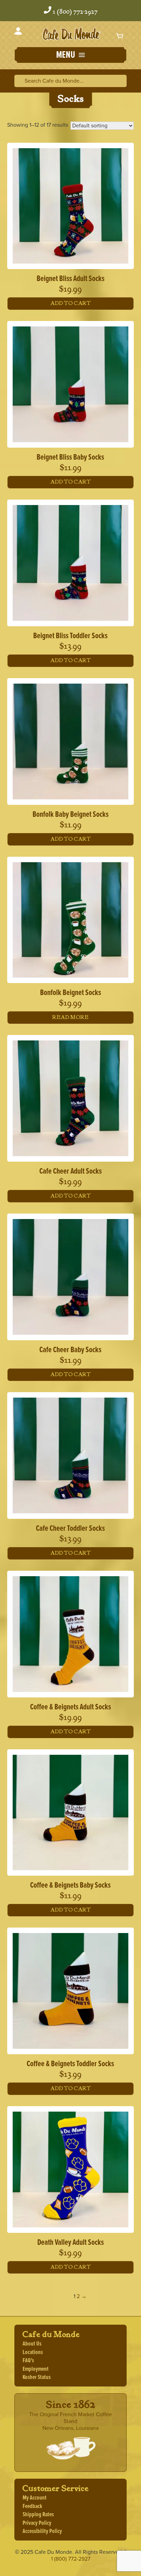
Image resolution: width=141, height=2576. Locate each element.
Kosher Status (37, 2377)
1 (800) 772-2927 (75, 12)
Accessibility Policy (42, 2531)
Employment (36, 2369)
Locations (33, 2353)
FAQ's (28, 2361)
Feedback (32, 2507)
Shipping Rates (38, 2515)
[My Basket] (120, 36)
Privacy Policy (37, 2523)
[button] (70, 56)
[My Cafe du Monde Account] (18, 32)
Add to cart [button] (70, 303)
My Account (35, 2498)
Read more (70, 1017)
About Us (32, 2344)
